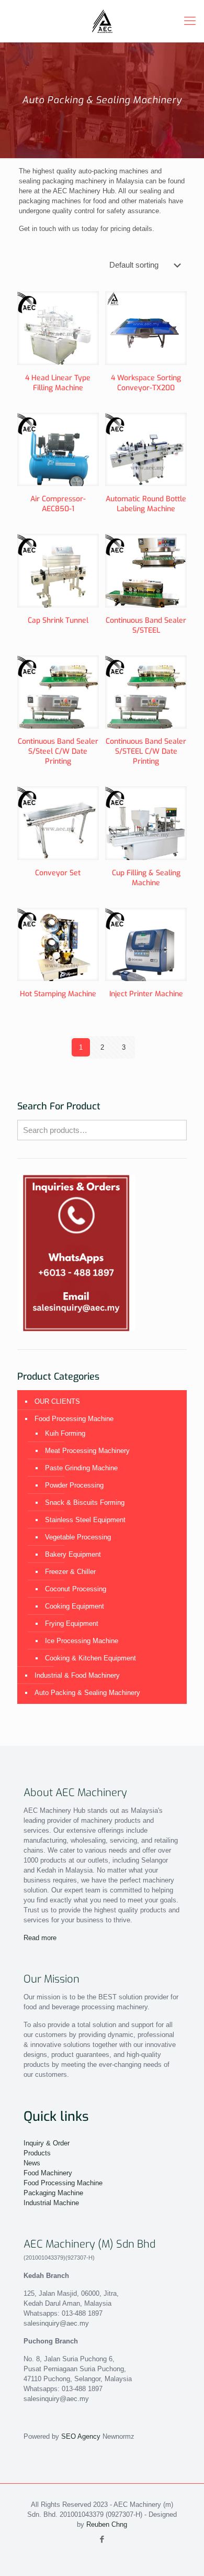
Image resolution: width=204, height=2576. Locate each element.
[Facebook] (102, 2539)
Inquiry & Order (47, 2143)
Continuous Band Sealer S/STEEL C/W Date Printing (146, 751)
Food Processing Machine (74, 1419)
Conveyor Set (58, 873)
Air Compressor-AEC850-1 (58, 504)
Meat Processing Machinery (87, 1451)
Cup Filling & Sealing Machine (146, 878)
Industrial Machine (51, 2203)
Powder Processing (74, 1485)
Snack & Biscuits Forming (85, 1502)
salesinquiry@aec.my (56, 2323)
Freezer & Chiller (70, 1572)
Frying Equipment (72, 1623)
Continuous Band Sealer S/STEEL (146, 625)
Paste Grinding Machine (81, 1468)
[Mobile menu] (190, 21)
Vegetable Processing (78, 1537)
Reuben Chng (107, 2524)
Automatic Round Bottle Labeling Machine (146, 504)
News (32, 2163)
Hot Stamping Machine (58, 994)
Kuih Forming (65, 1433)
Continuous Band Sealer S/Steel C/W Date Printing (58, 751)
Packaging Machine (53, 2193)
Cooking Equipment (75, 1606)
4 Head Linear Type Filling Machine (58, 383)
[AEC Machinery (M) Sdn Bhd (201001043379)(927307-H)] (102, 21)
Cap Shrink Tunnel (58, 620)
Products (37, 2153)
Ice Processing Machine (82, 1641)
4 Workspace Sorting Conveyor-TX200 (146, 383)
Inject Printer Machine (146, 994)
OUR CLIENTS (57, 1401)
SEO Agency (81, 2436)
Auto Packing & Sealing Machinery (87, 1693)
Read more (40, 1938)
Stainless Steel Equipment (85, 1520)
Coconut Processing (76, 1589)
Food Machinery (48, 2173)
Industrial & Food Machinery (77, 1675)
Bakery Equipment (73, 1554)
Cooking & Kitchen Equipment (90, 1658)
